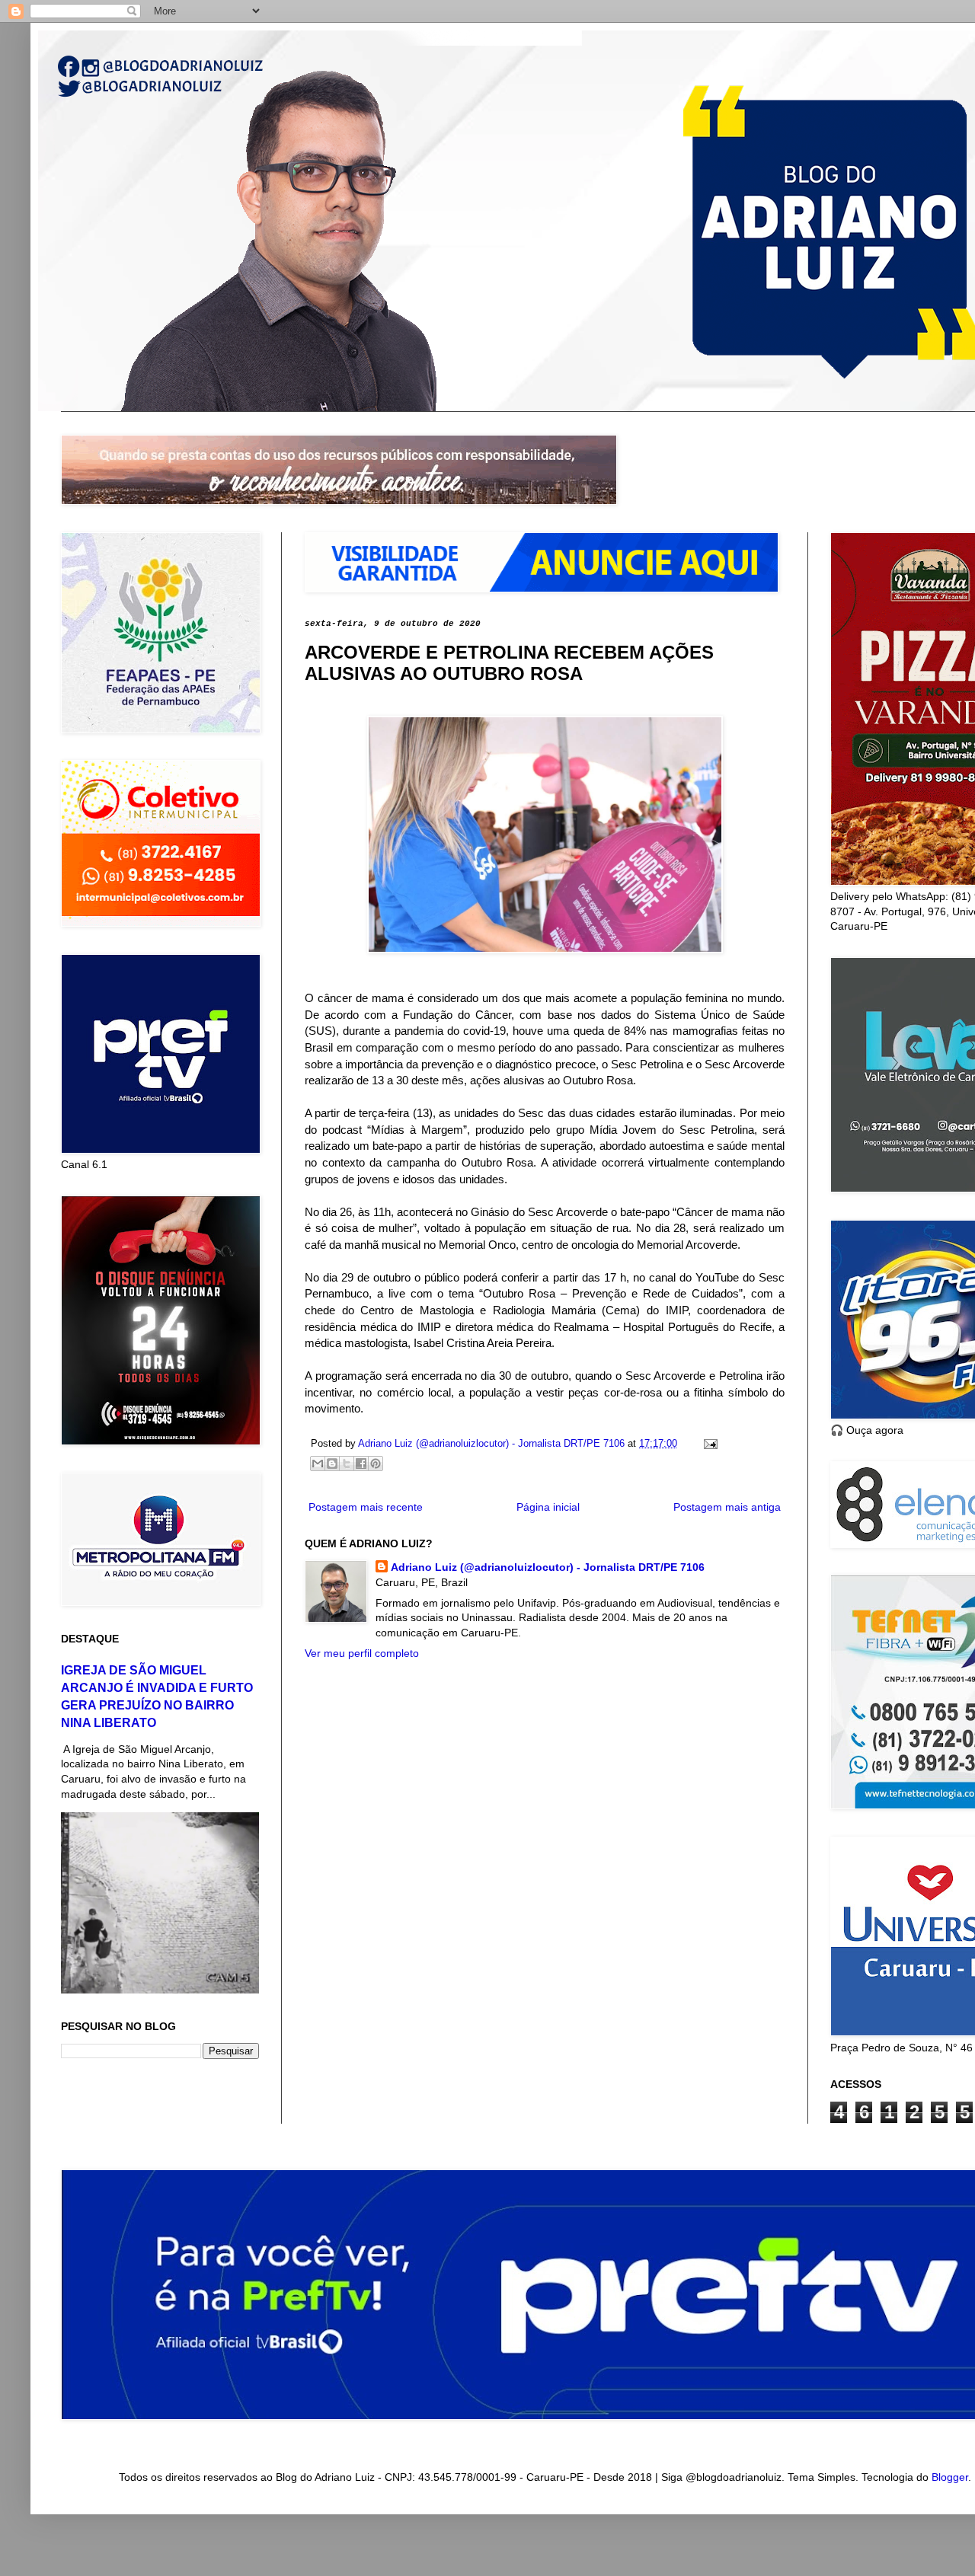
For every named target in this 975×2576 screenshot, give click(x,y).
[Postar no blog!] (332, 1464)
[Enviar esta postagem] (708, 1444)
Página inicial (548, 1507)
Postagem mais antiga (727, 1507)
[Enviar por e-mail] (318, 1464)
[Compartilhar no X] (347, 1464)
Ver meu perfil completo (362, 1653)
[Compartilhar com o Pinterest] (376, 1464)
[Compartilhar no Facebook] (361, 1464)
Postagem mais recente (366, 1507)
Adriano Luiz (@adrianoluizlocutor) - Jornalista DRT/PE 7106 (548, 1567)
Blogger (950, 2477)
